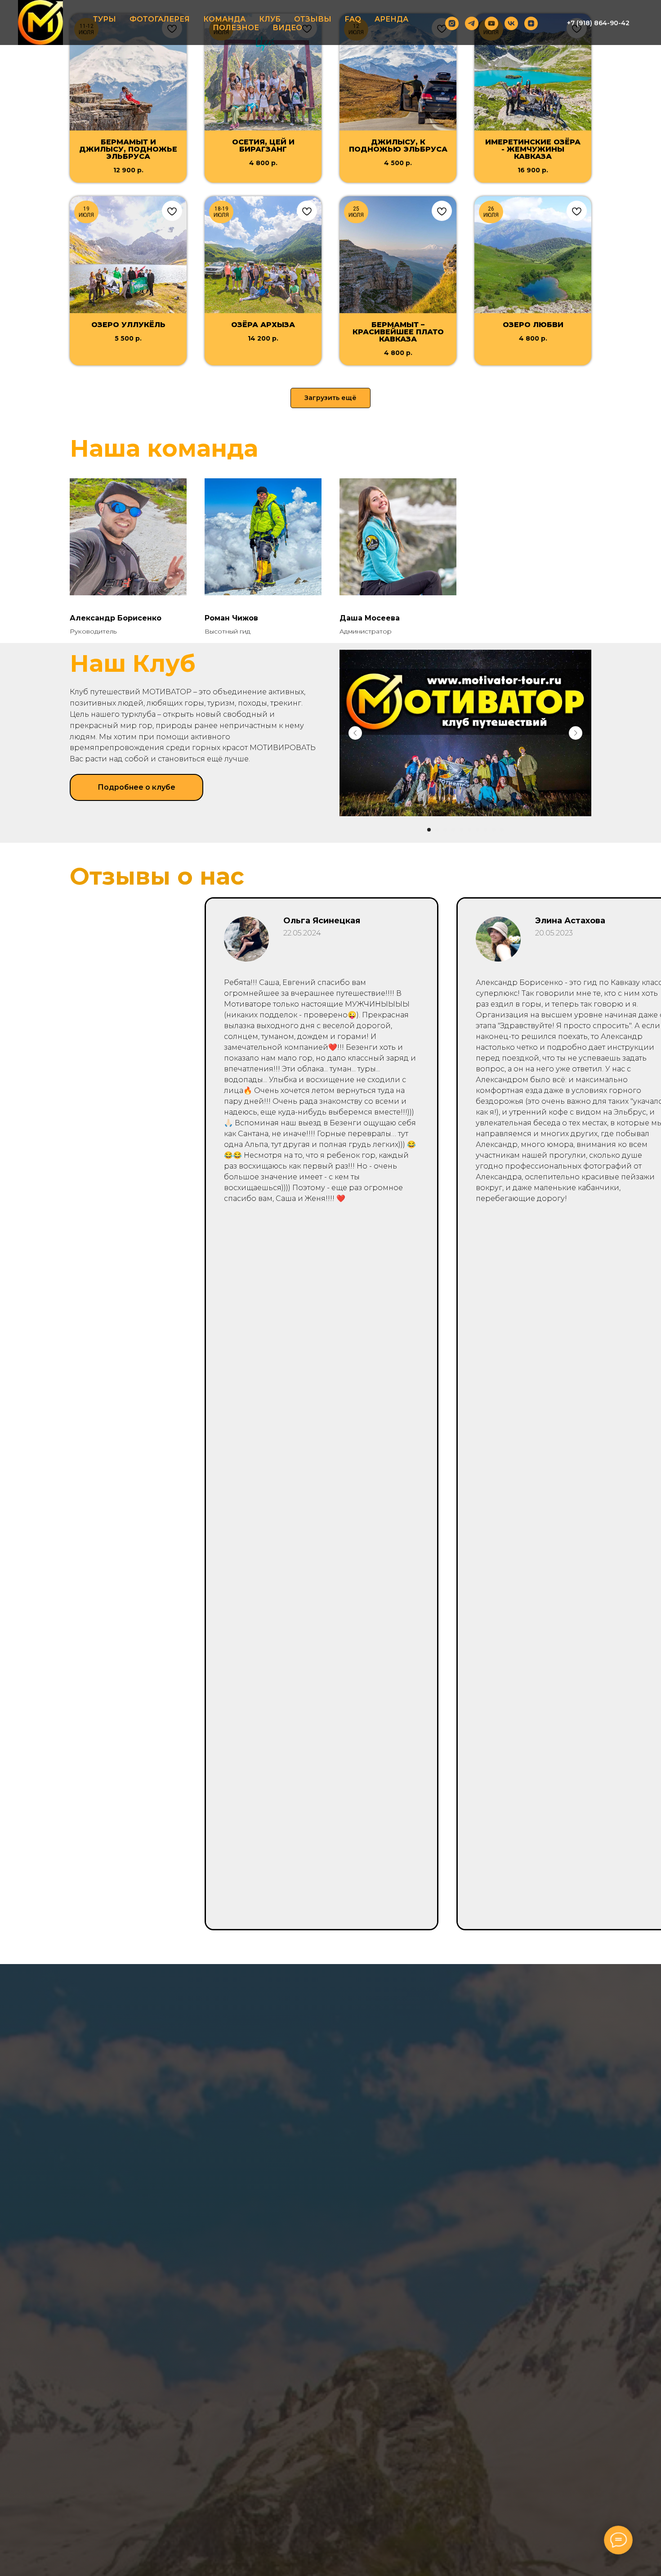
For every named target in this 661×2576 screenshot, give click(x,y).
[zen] (531, 23)
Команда (224, 19)
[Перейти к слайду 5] (461, 830)
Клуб (270, 19)
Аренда (391, 19)
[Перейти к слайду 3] (445, 830)
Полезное (236, 28)
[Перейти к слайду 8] (486, 830)
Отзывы (313, 19)
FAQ (353, 19)
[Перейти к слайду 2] (437, 830)
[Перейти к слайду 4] (453, 830)
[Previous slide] (355, 733)
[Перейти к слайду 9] (494, 830)
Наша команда (164, 448)
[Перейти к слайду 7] (478, 830)
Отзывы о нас (157, 876)
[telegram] (472, 23)
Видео (287, 28)
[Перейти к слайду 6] (469, 830)
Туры (105, 19)
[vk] (511, 23)
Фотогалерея (160, 19)
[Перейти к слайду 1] (429, 830)
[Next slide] (576, 733)
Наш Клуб (133, 663)
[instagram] (452, 23)
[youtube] (491, 23)
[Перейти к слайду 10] (502, 830)
